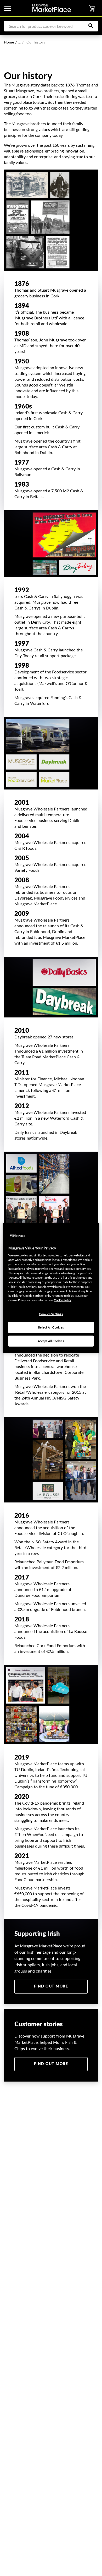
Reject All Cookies (51, 1327)
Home (9, 42)
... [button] (21, 42)
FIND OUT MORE (51, 1986)
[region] (51, 1288)
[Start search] (93, 26)
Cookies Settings (51, 1314)
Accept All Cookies (51, 1341)
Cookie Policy (63, 1300)
